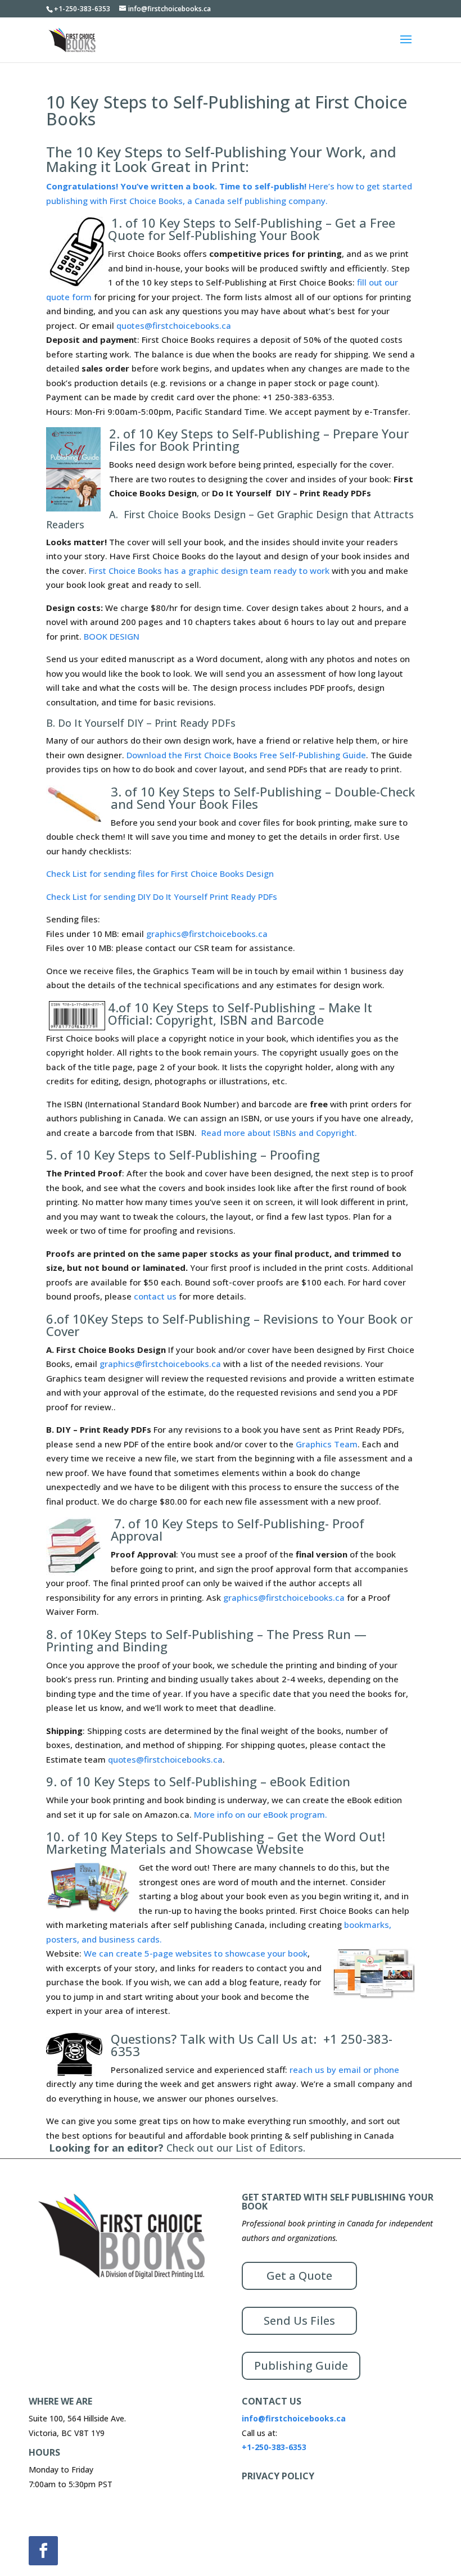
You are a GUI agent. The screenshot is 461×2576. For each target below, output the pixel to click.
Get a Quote (299, 2276)
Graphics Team (327, 1444)
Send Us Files (299, 2321)
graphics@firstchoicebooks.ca (207, 934)
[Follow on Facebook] (43, 2551)
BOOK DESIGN (112, 636)
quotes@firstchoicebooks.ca (174, 325)
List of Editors (269, 2148)
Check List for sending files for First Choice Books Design (160, 873)
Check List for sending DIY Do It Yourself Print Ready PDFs (162, 897)
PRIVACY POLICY (278, 2476)
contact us (155, 1296)
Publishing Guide (301, 2366)
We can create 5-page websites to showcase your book (196, 1953)
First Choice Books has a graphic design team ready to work (209, 571)
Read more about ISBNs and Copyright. (279, 1133)
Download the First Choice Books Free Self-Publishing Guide (246, 755)
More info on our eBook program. (261, 1814)
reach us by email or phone (344, 2070)
